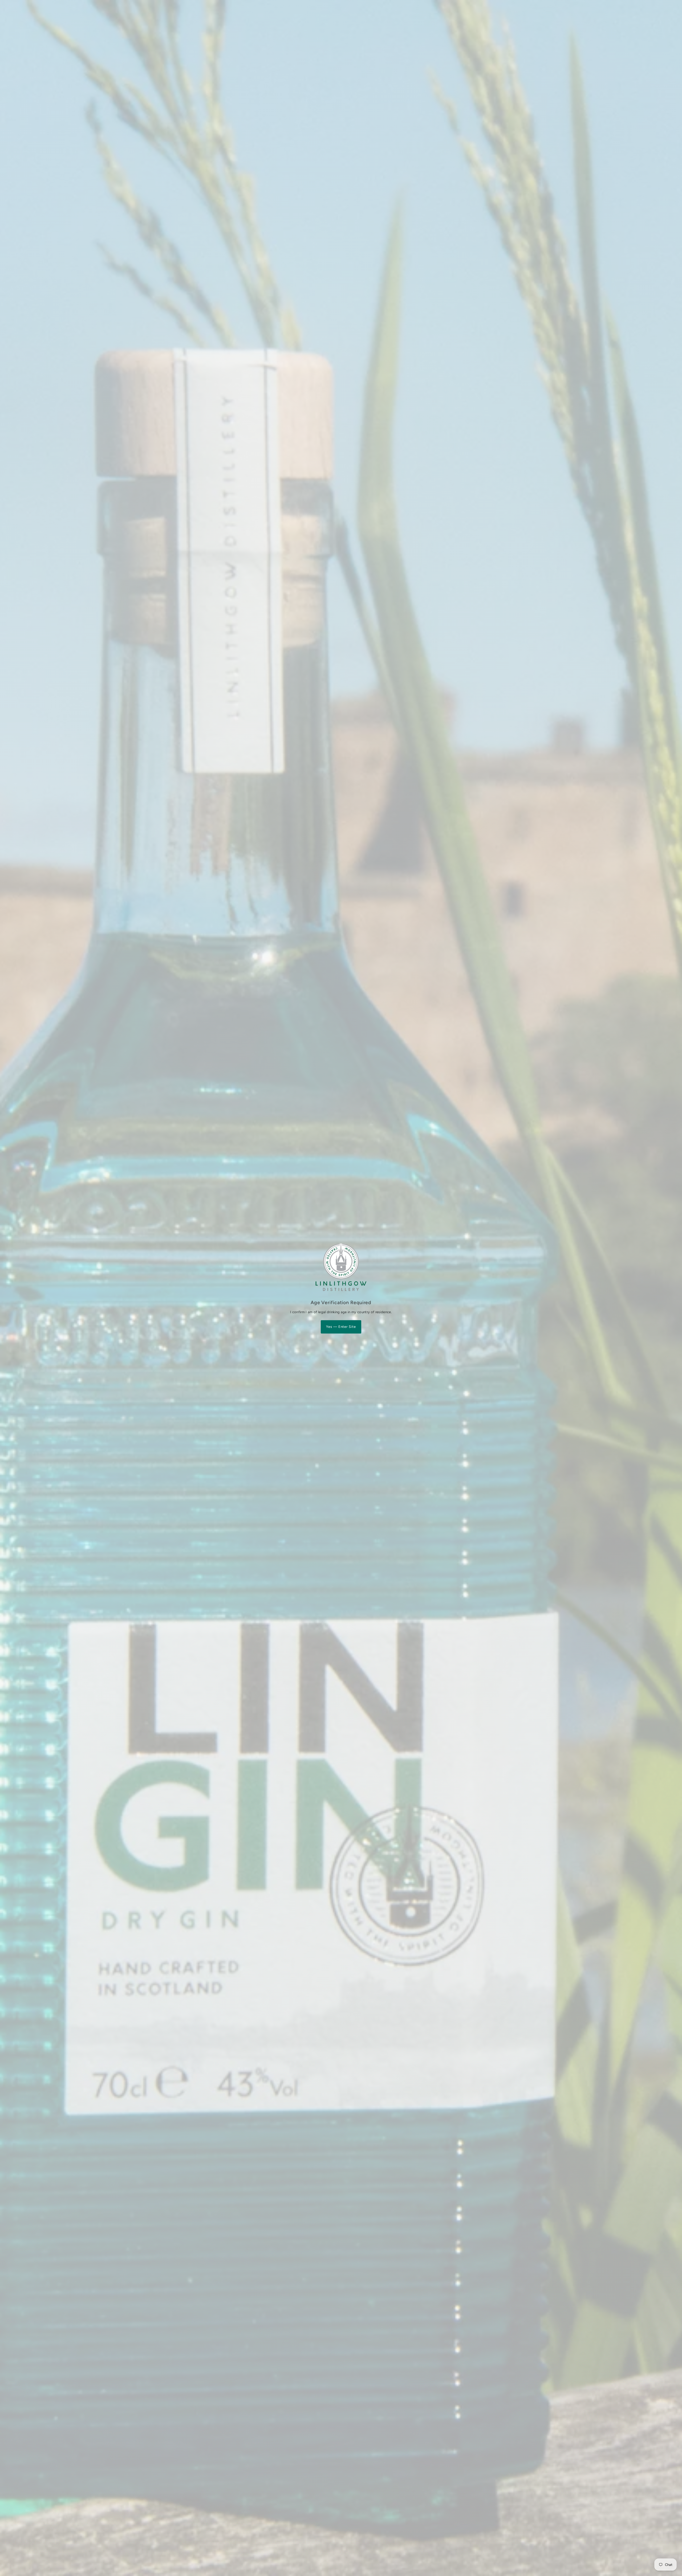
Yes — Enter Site (341, 1327)
